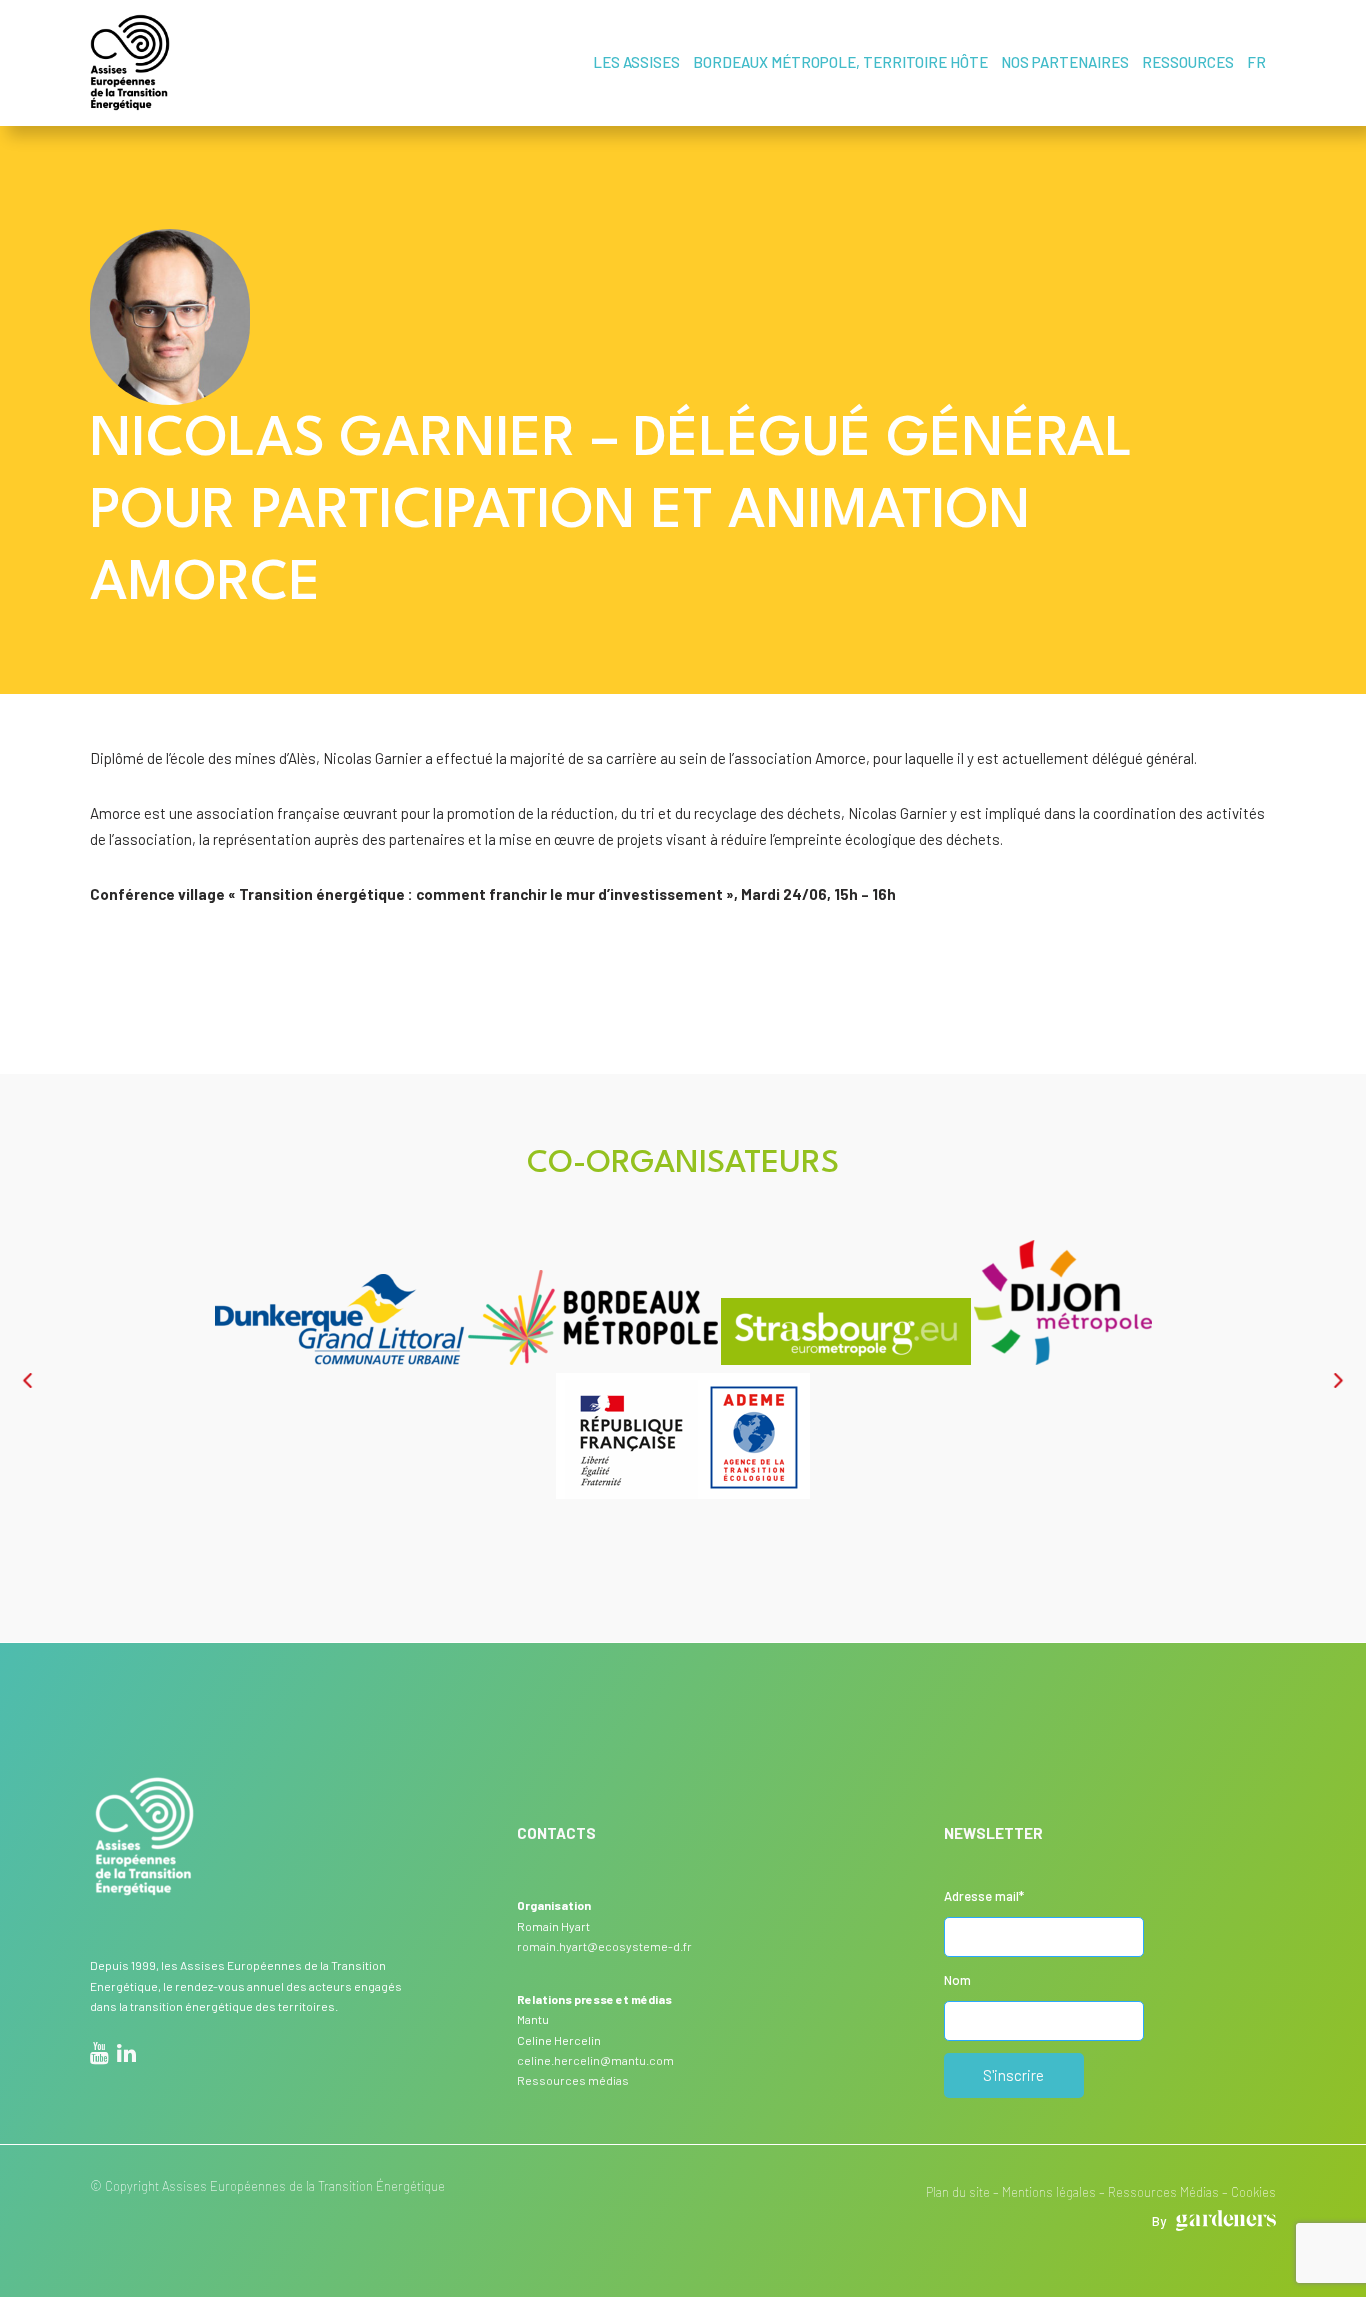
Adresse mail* (984, 1896)
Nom (957, 1980)
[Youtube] (99, 2056)
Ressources (1188, 62)
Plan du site (958, 2192)
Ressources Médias (1163, 2192)
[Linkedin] (126, 2056)
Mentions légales (1049, 2192)
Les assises (636, 62)
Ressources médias (573, 2080)
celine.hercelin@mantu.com (595, 2060)
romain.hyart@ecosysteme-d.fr (604, 1946)
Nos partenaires (1065, 62)
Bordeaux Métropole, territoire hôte (840, 62)
